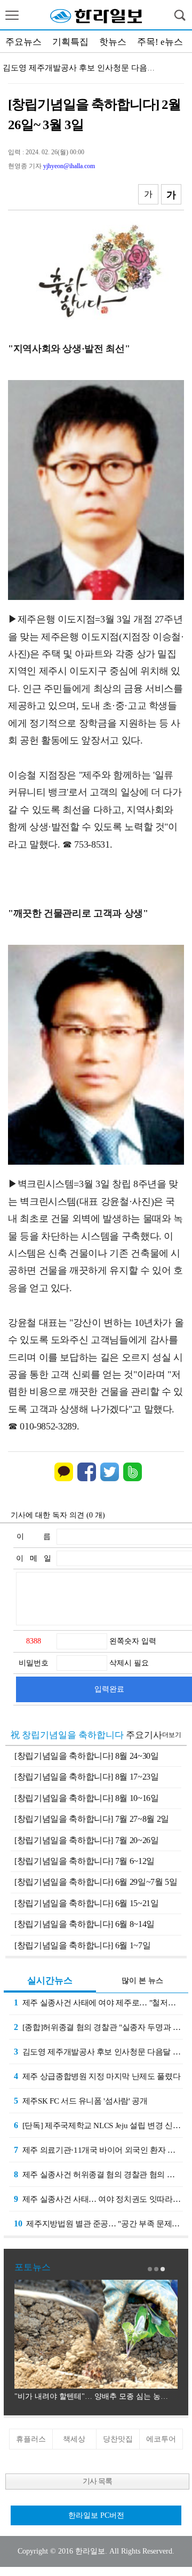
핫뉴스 (113, 42)
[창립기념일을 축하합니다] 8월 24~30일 (87, 1756)
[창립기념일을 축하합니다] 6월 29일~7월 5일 (96, 1882)
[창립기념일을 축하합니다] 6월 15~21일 (87, 1903)
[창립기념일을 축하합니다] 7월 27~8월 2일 (92, 1819)
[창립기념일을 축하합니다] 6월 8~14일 (85, 1924)
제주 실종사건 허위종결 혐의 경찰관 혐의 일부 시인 (98, 2174)
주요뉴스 (23, 42)
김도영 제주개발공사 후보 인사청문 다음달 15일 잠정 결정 (98, 2052)
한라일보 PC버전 (96, 2515)
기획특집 (70, 42)
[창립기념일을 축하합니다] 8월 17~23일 (87, 1777)
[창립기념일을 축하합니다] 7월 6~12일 (85, 1861)
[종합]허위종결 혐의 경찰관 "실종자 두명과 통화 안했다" (98, 2027)
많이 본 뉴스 (142, 1981)
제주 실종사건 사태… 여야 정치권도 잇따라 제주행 (98, 2199)
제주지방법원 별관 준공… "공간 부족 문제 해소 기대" (98, 2223)
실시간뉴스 (50, 1981)
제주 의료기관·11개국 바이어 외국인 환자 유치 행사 (98, 2150)
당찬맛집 (118, 2439)
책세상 (74, 2439)
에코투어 (161, 2439)
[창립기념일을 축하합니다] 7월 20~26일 (87, 1840)
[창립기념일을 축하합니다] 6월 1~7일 (82, 1945)
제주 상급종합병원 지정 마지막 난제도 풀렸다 (97, 2076)
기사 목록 (97, 2481)
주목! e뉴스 (160, 42)
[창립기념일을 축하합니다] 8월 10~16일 (87, 1798)
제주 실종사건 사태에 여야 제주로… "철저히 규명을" (98, 2002)
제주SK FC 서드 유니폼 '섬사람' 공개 (81, 2101)
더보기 (172, 1735)
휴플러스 (31, 2439)
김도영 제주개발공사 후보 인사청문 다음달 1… (86, 68)
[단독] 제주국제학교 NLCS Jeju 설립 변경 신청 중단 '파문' (98, 2125)
